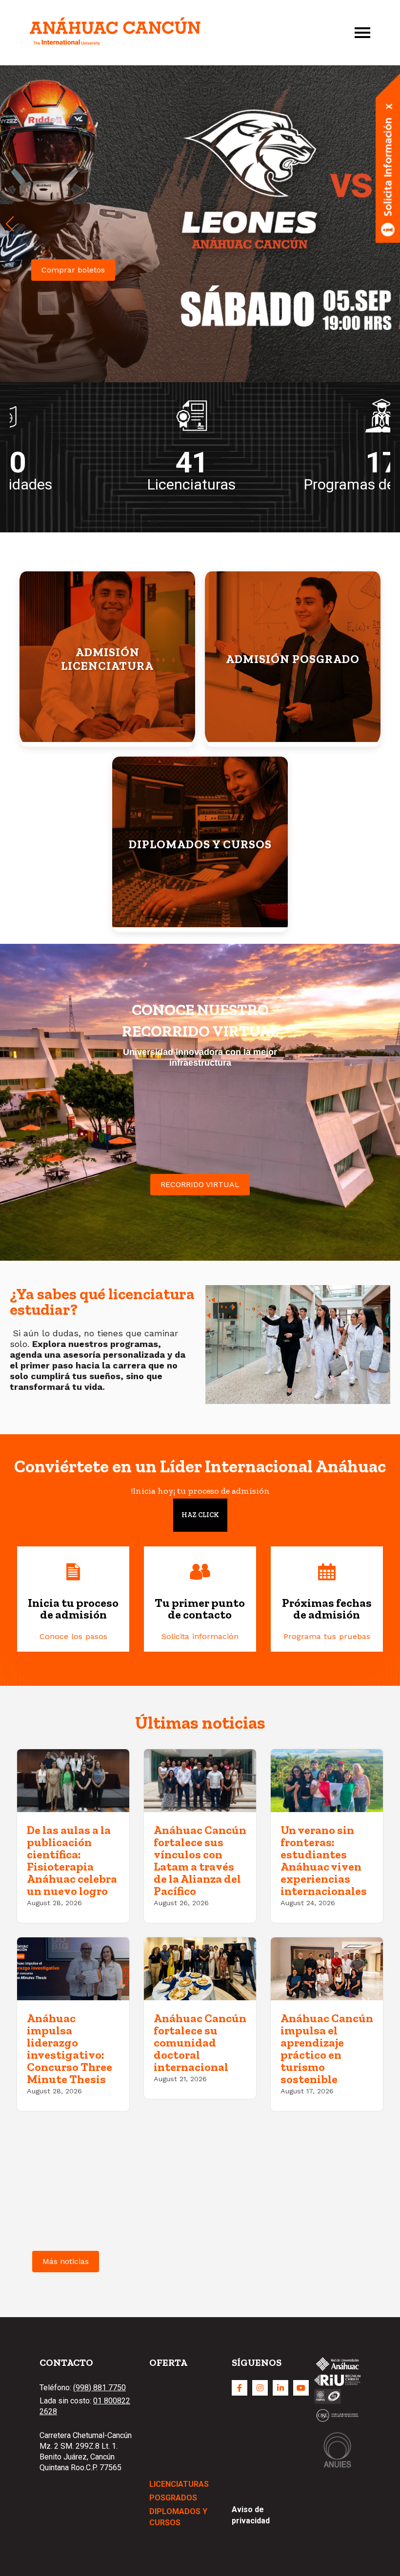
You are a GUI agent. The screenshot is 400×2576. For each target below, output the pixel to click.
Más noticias (66, 2261)
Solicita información (200, 1636)
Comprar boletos (73, 270)
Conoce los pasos (73, 1636)
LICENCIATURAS (179, 2484)
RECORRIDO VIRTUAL (200, 1184)
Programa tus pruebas (327, 1636)
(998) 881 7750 (100, 2388)
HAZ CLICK (200, 1515)
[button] (10, 224)
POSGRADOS (173, 2498)
